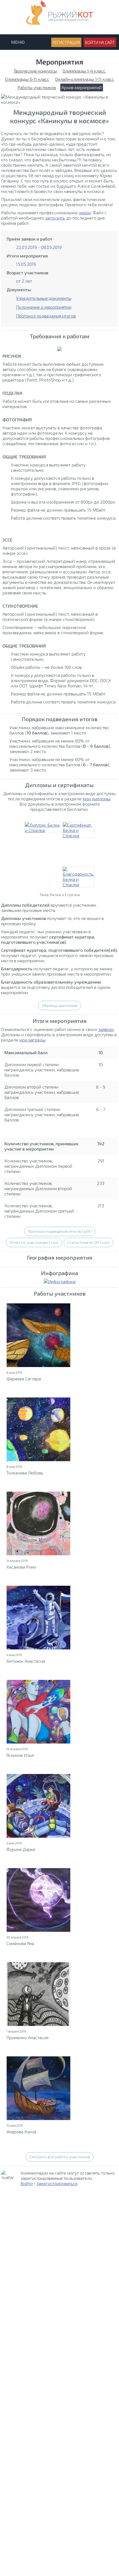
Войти (27, 2183)
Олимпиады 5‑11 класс (27, 79)
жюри (85, 212)
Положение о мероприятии (44, 307)
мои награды (32, 1040)
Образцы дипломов (60, 1005)
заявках (106, 1029)
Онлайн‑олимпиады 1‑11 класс (85, 79)
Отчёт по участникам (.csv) (34, 1242)
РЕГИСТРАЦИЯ (66, 42)
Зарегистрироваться (57, 2183)
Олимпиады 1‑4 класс (84, 71)
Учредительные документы (44, 298)
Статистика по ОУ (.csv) (88, 1242)
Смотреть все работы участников (60, 2157)
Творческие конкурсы (35, 71)
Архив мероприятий (82, 87)
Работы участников (37, 87)
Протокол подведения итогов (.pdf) (60, 1231)
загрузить (55, 218)
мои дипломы (97, 799)
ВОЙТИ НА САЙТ (100, 42)
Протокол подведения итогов (46, 316)
